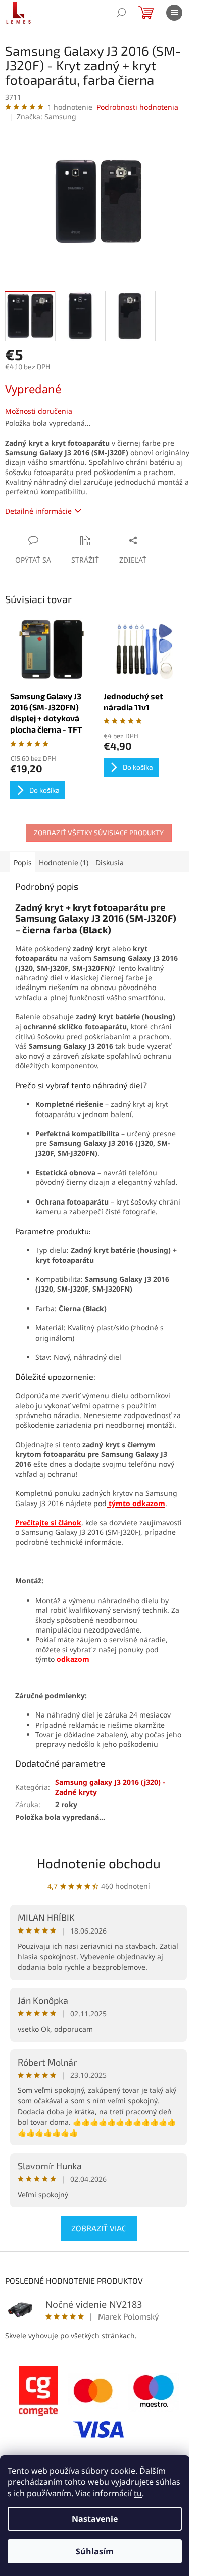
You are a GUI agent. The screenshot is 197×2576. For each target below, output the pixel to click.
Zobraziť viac (99, 2228)
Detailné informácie (38, 511)
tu (138, 2493)
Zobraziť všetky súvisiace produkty (99, 832)
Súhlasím (95, 2551)
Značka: (46, 117)
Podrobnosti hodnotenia (137, 107)
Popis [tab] (23, 862)
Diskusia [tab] (110, 862)
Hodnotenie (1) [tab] (64, 862)
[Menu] (174, 13)
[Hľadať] (121, 13)
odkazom (73, 1659)
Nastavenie (95, 2519)
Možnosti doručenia (39, 411)
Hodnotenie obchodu (99, 1863)
